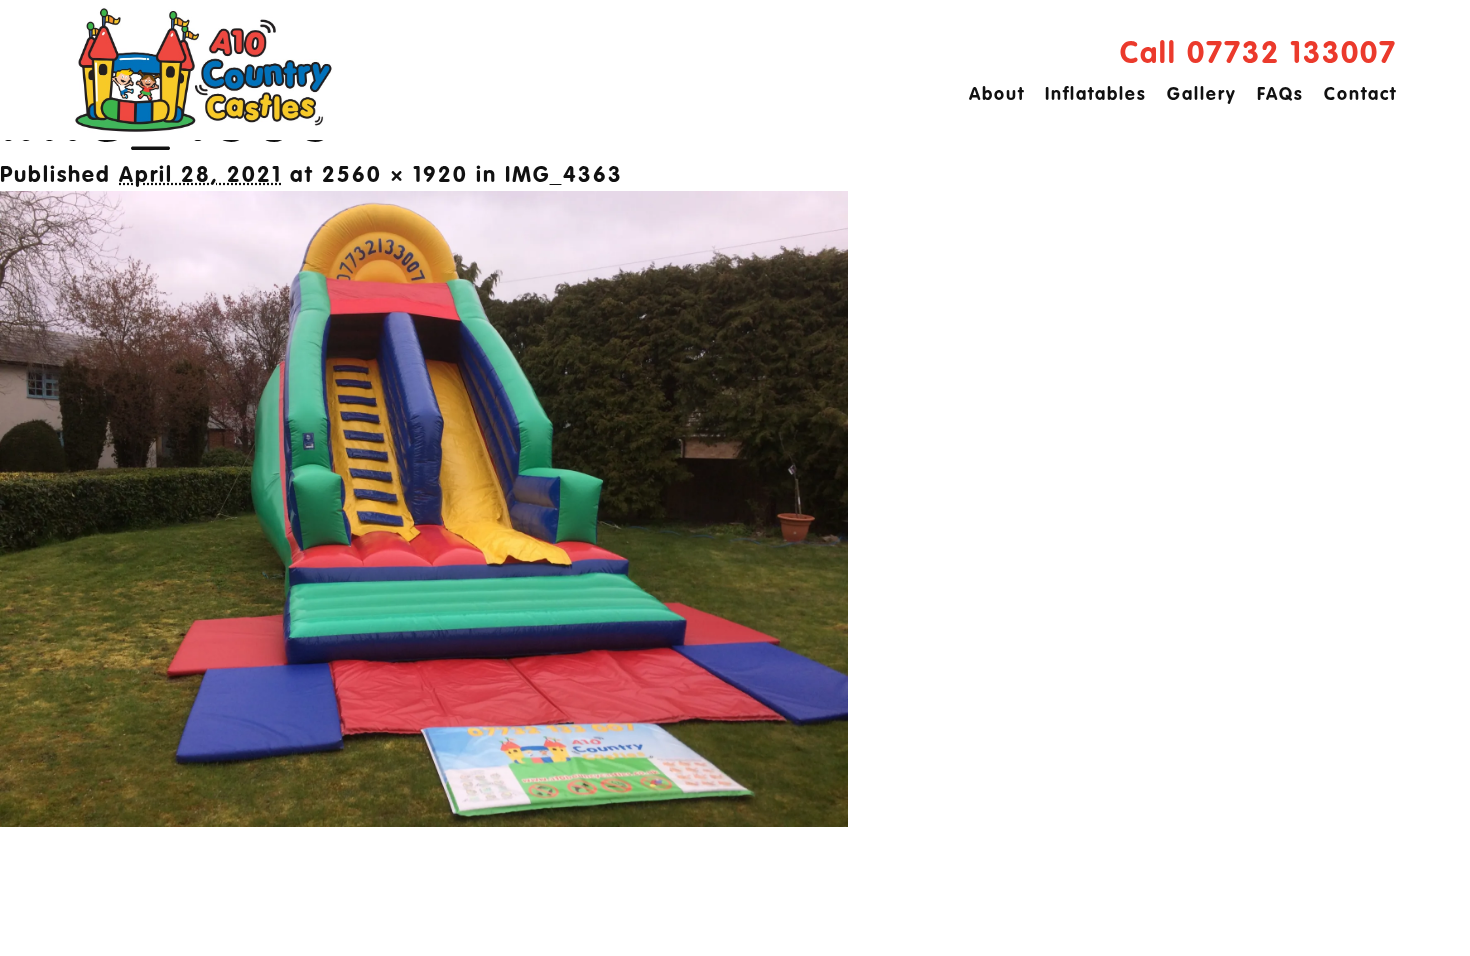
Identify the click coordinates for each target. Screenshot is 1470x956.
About (997, 95)
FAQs (1280, 95)
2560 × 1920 (395, 176)
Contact (1360, 95)
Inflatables (1096, 95)
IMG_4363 (564, 176)
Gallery (1202, 95)
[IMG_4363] (424, 821)
